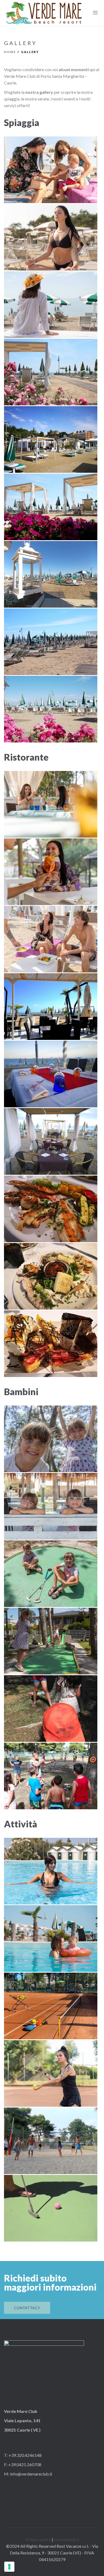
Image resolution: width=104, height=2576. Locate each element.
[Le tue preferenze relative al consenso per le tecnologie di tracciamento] (9, 2567)
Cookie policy (67, 2539)
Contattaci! (27, 2308)
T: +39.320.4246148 (23, 2455)
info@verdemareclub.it (31, 2474)
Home (10, 52)
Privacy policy (38, 2539)
